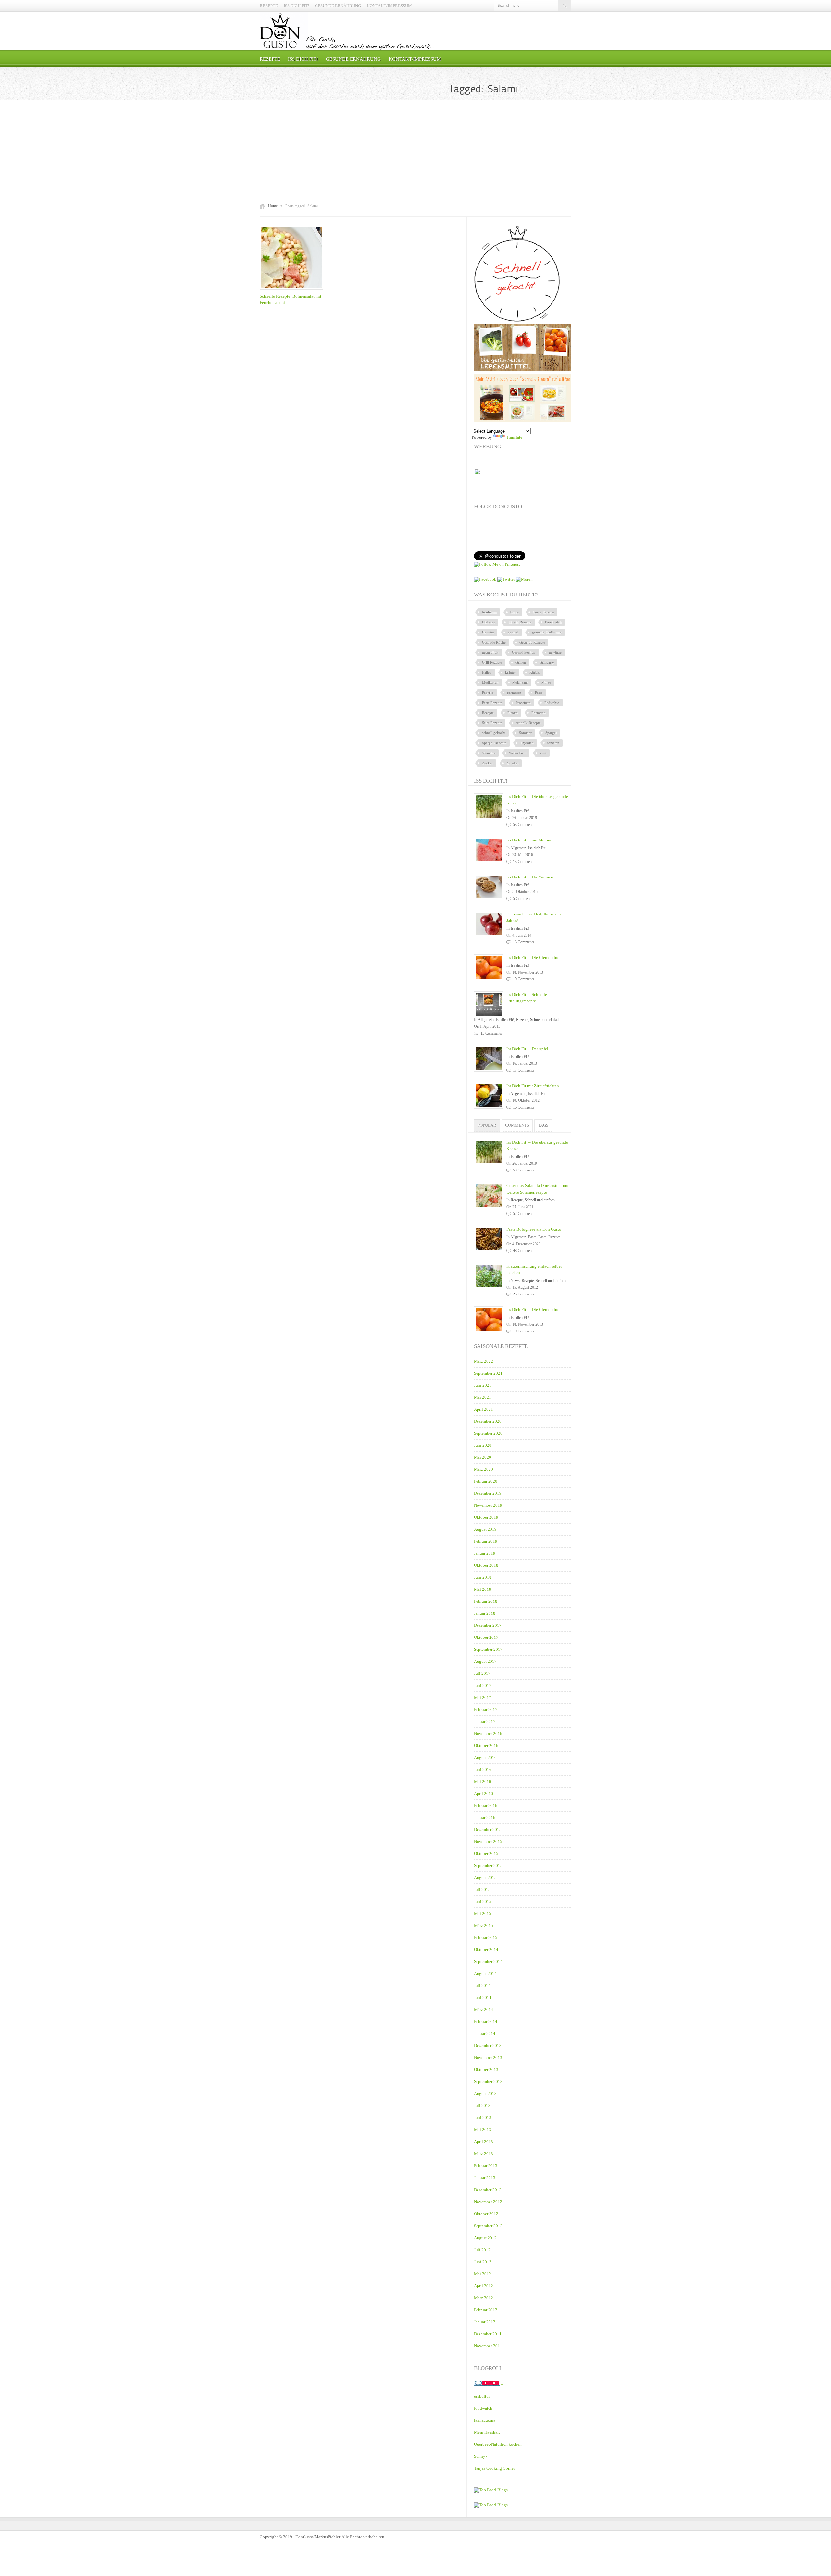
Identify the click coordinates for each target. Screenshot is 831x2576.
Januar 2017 (485, 1721)
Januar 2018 (485, 1613)
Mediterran (490, 682)
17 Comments (524, 1070)
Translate (514, 437)
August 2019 (485, 1529)
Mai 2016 (483, 1781)
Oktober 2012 (486, 2214)
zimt (543, 753)
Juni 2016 (483, 1769)
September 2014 (488, 1962)
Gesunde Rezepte (532, 642)
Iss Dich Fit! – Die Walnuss (530, 877)
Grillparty (547, 662)
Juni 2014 (483, 1998)
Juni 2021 (483, 1385)
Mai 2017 (483, 1697)
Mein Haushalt (487, 2432)
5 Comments (523, 899)
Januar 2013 (485, 2178)
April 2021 (484, 1409)
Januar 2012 (485, 2322)
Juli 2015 (482, 1889)
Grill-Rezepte (492, 662)
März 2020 (484, 1469)
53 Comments (524, 825)
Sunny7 (481, 2456)
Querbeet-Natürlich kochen (498, 2444)
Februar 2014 (486, 2022)
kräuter (510, 672)
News (515, 1281)
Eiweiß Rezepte (520, 622)
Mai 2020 (483, 1457)
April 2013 (484, 2142)
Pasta (539, 693)
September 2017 (488, 1649)
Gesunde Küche (494, 642)
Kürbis (534, 672)
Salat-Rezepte (492, 723)
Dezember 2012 (488, 2190)
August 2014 (485, 1974)
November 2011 (488, 2346)
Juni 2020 (483, 1445)
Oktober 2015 (486, 1853)
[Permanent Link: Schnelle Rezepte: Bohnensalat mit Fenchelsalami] (293, 290)
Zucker (487, 763)
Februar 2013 (486, 2166)
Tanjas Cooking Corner (494, 2468)
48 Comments (524, 1251)
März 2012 (484, 2298)
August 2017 (485, 1661)
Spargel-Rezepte (494, 743)
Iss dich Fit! (296, 6)
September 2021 (488, 1373)
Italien (487, 672)
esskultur (482, 2396)
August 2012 (485, 2238)
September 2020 (488, 1433)
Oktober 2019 (486, 1517)
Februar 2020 (486, 1481)
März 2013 (484, 2154)
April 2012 (484, 2286)
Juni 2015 (483, 1901)
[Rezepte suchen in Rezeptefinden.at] (491, 2490)
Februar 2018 (486, 1601)
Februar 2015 (486, 1938)
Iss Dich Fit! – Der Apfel (527, 1049)
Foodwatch (553, 622)
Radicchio (552, 703)
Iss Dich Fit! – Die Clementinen (534, 957)
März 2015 (484, 1926)
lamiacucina (485, 2420)
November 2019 (488, 1505)
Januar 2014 (485, 2034)
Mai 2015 (483, 1914)
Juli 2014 (482, 1986)
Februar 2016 (486, 1805)
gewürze (555, 652)
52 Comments (524, 1214)
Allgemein (518, 848)
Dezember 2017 (488, 1625)
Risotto (513, 713)
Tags (543, 1125)
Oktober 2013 (486, 2070)
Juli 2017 (482, 1673)
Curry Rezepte (543, 612)
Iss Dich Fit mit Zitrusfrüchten (533, 1086)
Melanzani (520, 682)
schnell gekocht (494, 733)
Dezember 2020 (488, 1421)
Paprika (488, 693)
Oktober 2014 (486, 1950)
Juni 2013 (483, 2118)
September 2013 (488, 2082)
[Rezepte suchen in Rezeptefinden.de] (491, 2505)
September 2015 (488, 1865)
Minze (546, 682)
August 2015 (485, 1877)
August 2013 (485, 2094)
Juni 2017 (483, 1685)
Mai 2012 (483, 2274)
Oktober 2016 (486, 1745)
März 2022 (484, 1361)
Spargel (551, 733)
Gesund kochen (524, 652)
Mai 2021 (483, 1397)
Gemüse (488, 632)
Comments (517, 1125)
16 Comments (524, 1107)
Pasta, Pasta (537, 1237)
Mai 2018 (483, 1589)
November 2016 (488, 1733)
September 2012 (488, 2226)
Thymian (527, 743)
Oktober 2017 (486, 1637)
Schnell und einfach (545, 1020)
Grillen (521, 662)
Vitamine (489, 753)
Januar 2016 (485, 1817)
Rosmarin (539, 713)
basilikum (489, 612)
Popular (487, 1125)
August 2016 (485, 1757)
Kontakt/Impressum (389, 6)
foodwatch (483, 2408)
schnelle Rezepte (528, 723)
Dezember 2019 (488, 1493)
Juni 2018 (483, 1577)
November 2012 (488, 2202)
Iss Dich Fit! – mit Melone (529, 840)
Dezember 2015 (488, 1829)
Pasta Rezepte (492, 703)
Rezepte (269, 6)
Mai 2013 (483, 2130)
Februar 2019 (486, 1541)
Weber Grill (518, 753)
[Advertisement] (415, 152)
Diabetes (488, 622)
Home (273, 206)
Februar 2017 (486, 1709)
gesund (513, 632)
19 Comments (524, 979)
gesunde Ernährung (547, 632)
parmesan (514, 693)
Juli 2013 (482, 2106)
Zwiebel (512, 763)
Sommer (525, 733)
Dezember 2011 (488, 2334)
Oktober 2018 (486, 1565)
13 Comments (524, 862)
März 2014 (484, 2010)
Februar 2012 (486, 2310)
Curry (515, 612)
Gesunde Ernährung (338, 6)
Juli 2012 (482, 2250)
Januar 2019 (485, 1553)
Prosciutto (523, 703)
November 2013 (488, 2058)
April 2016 (484, 1793)
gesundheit (490, 652)
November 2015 (488, 1841)
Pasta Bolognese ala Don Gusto (534, 1229)
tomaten (553, 743)
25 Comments (524, 1294)
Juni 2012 (483, 2262)
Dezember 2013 (488, 2046)
